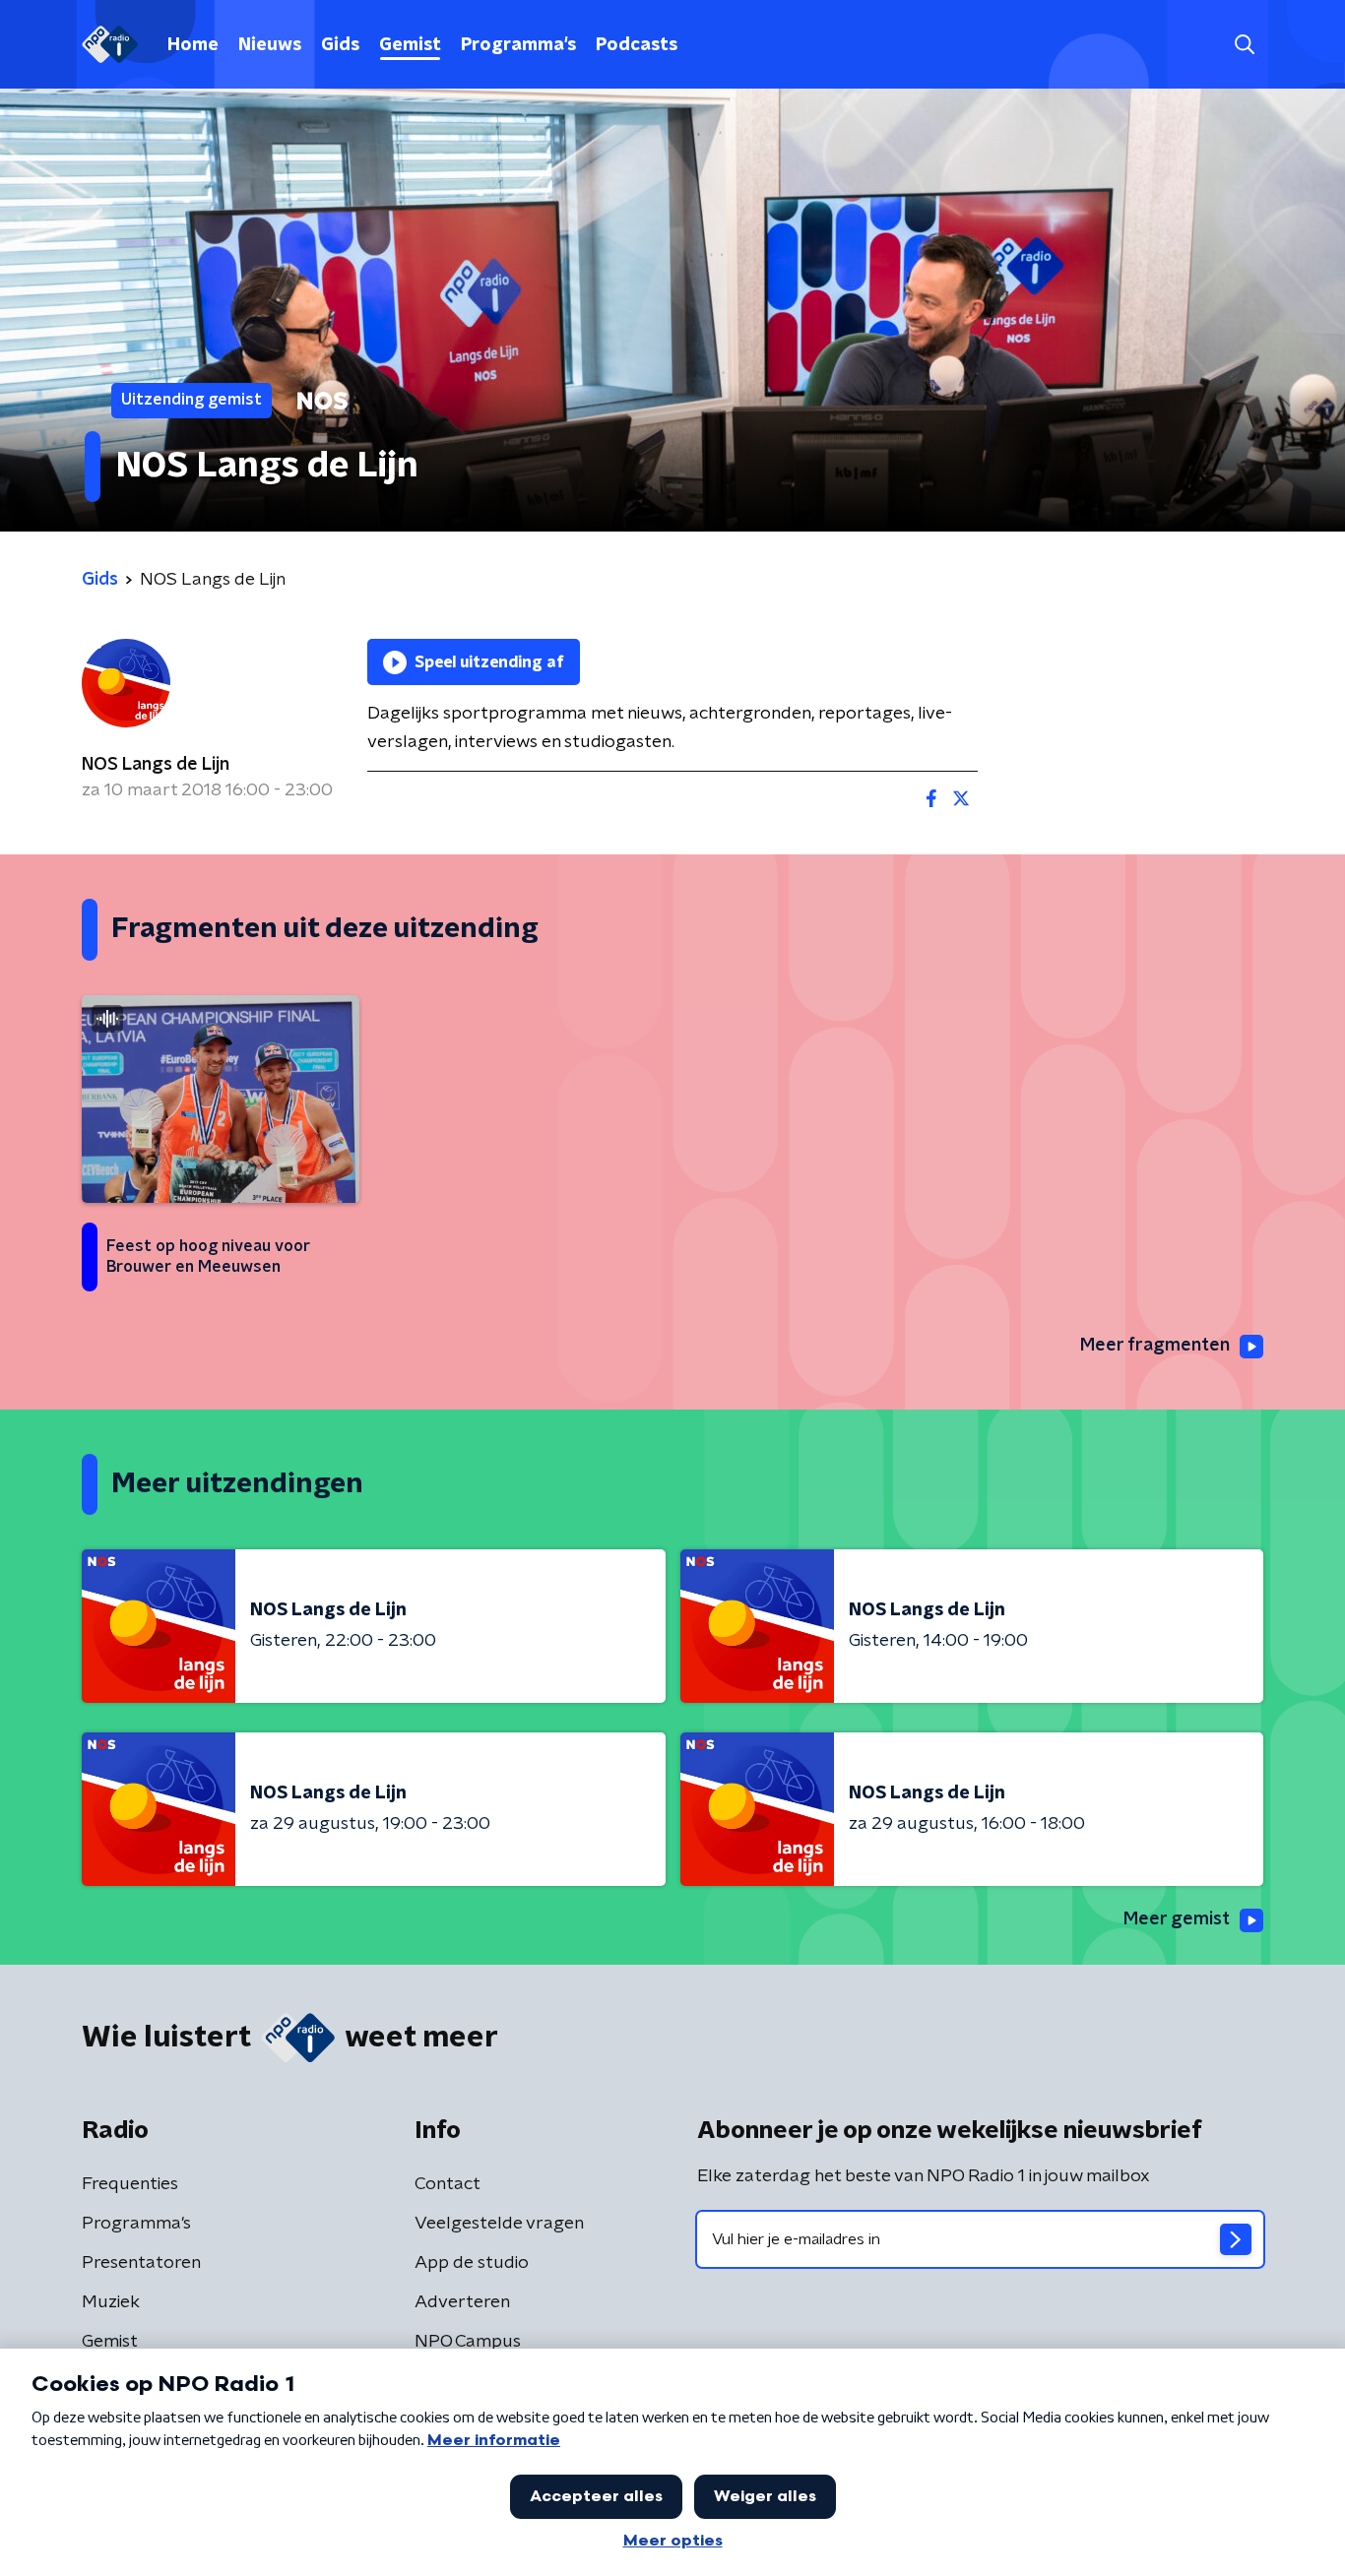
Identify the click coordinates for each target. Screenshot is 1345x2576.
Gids (340, 45)
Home (193, 45)
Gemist (410, 45)
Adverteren (462, 2302)
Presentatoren (141, 2263)
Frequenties (130, 2184)
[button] (1244, 45)
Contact (448, 2184)
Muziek (111, 2302)
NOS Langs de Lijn (156, 765)
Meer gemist (1177, 1919)
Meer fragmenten (1155, 1346)
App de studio (472, 2263)
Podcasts (637, 45)
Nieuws (270, 45)
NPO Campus (468, 2342)
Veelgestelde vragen (499, 2224)
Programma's (518, 45)
